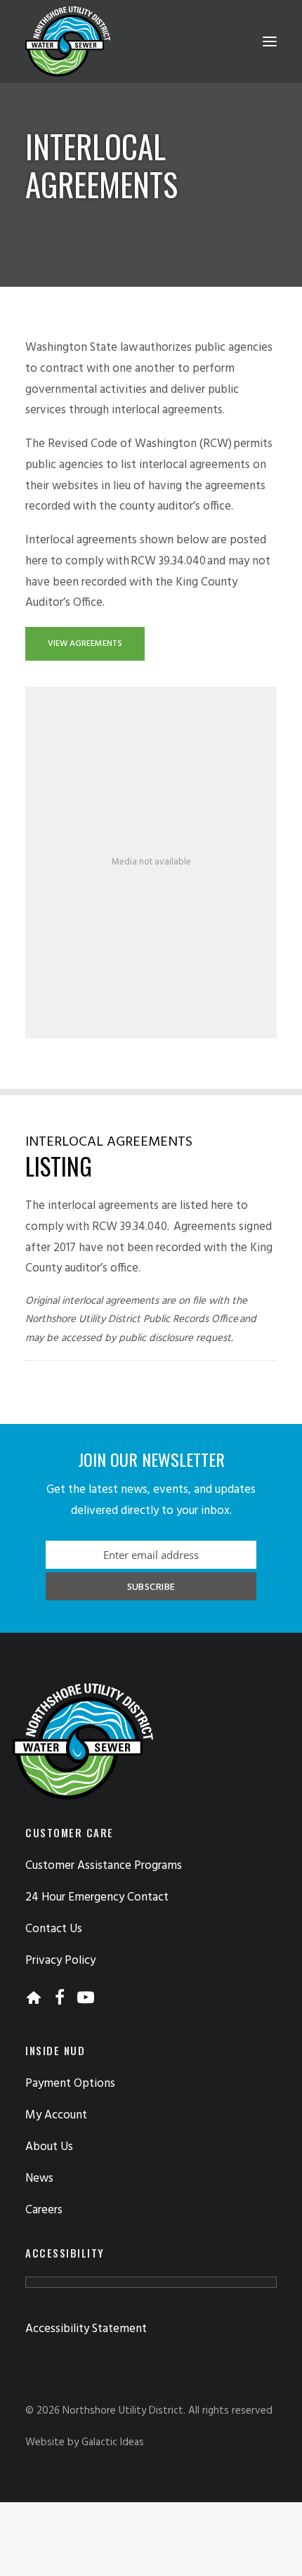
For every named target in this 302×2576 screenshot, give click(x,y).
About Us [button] (49, 2147)
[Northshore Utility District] (68, 41)
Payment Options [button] (70, 2084)
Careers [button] (44, 2210)
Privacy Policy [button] (60, 1961)
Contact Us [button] (54, 1929)
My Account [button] (56, 2115)
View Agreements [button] (85, 644)
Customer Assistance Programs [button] (104, 1866)
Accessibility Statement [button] (86, 2329)
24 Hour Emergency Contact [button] (97, 1897)
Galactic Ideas (113, 2442)
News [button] (39, 2179)
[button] (270, 41)
